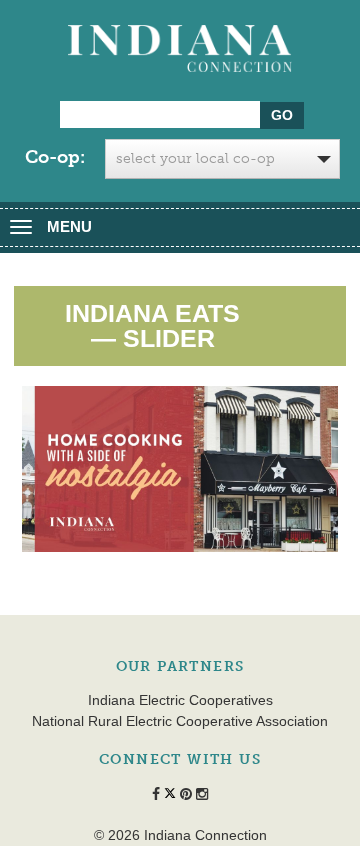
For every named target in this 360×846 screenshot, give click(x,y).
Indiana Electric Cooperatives (180, 700)
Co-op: (55, 157)
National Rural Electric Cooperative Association (180, 721)
